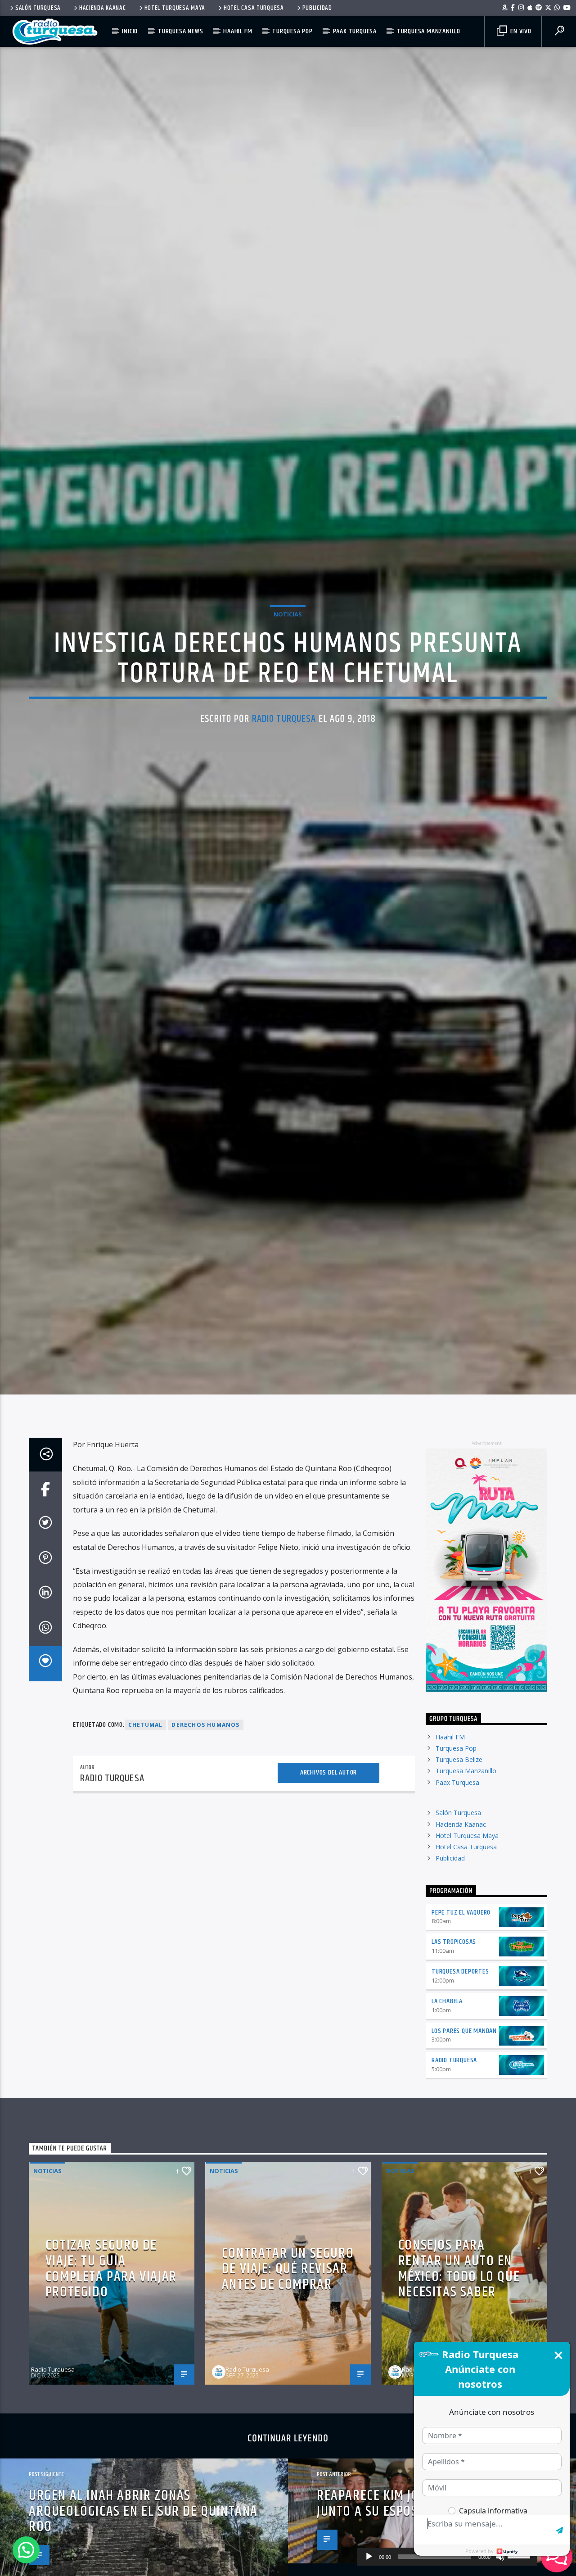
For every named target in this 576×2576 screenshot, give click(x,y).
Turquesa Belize (459, 1854)
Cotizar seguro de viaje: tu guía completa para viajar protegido (111, 2363)
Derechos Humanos (205, 1819)
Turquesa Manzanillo (429, 31)
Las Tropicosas (454, 2036)
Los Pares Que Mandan (464, 2126)
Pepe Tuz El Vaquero (461, 2007)
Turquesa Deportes (460, 2066)
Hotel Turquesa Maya (175, 8)
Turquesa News (180, 31)
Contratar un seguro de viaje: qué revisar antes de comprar (288, 2363)
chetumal (146, 1819)
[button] (26, 2550)
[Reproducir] (369, 2557)
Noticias (288, 658)
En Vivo (520, 31)
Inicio (130, 31)
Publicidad (317, 8)
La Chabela (447, 2096)
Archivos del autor (328, 1867)
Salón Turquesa (38, 8)
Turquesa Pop (292, 31)
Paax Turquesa (355, 31)
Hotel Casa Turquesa (254, 8)
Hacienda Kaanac (103, 8)
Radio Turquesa (284, 763)
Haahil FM (238, 31)
